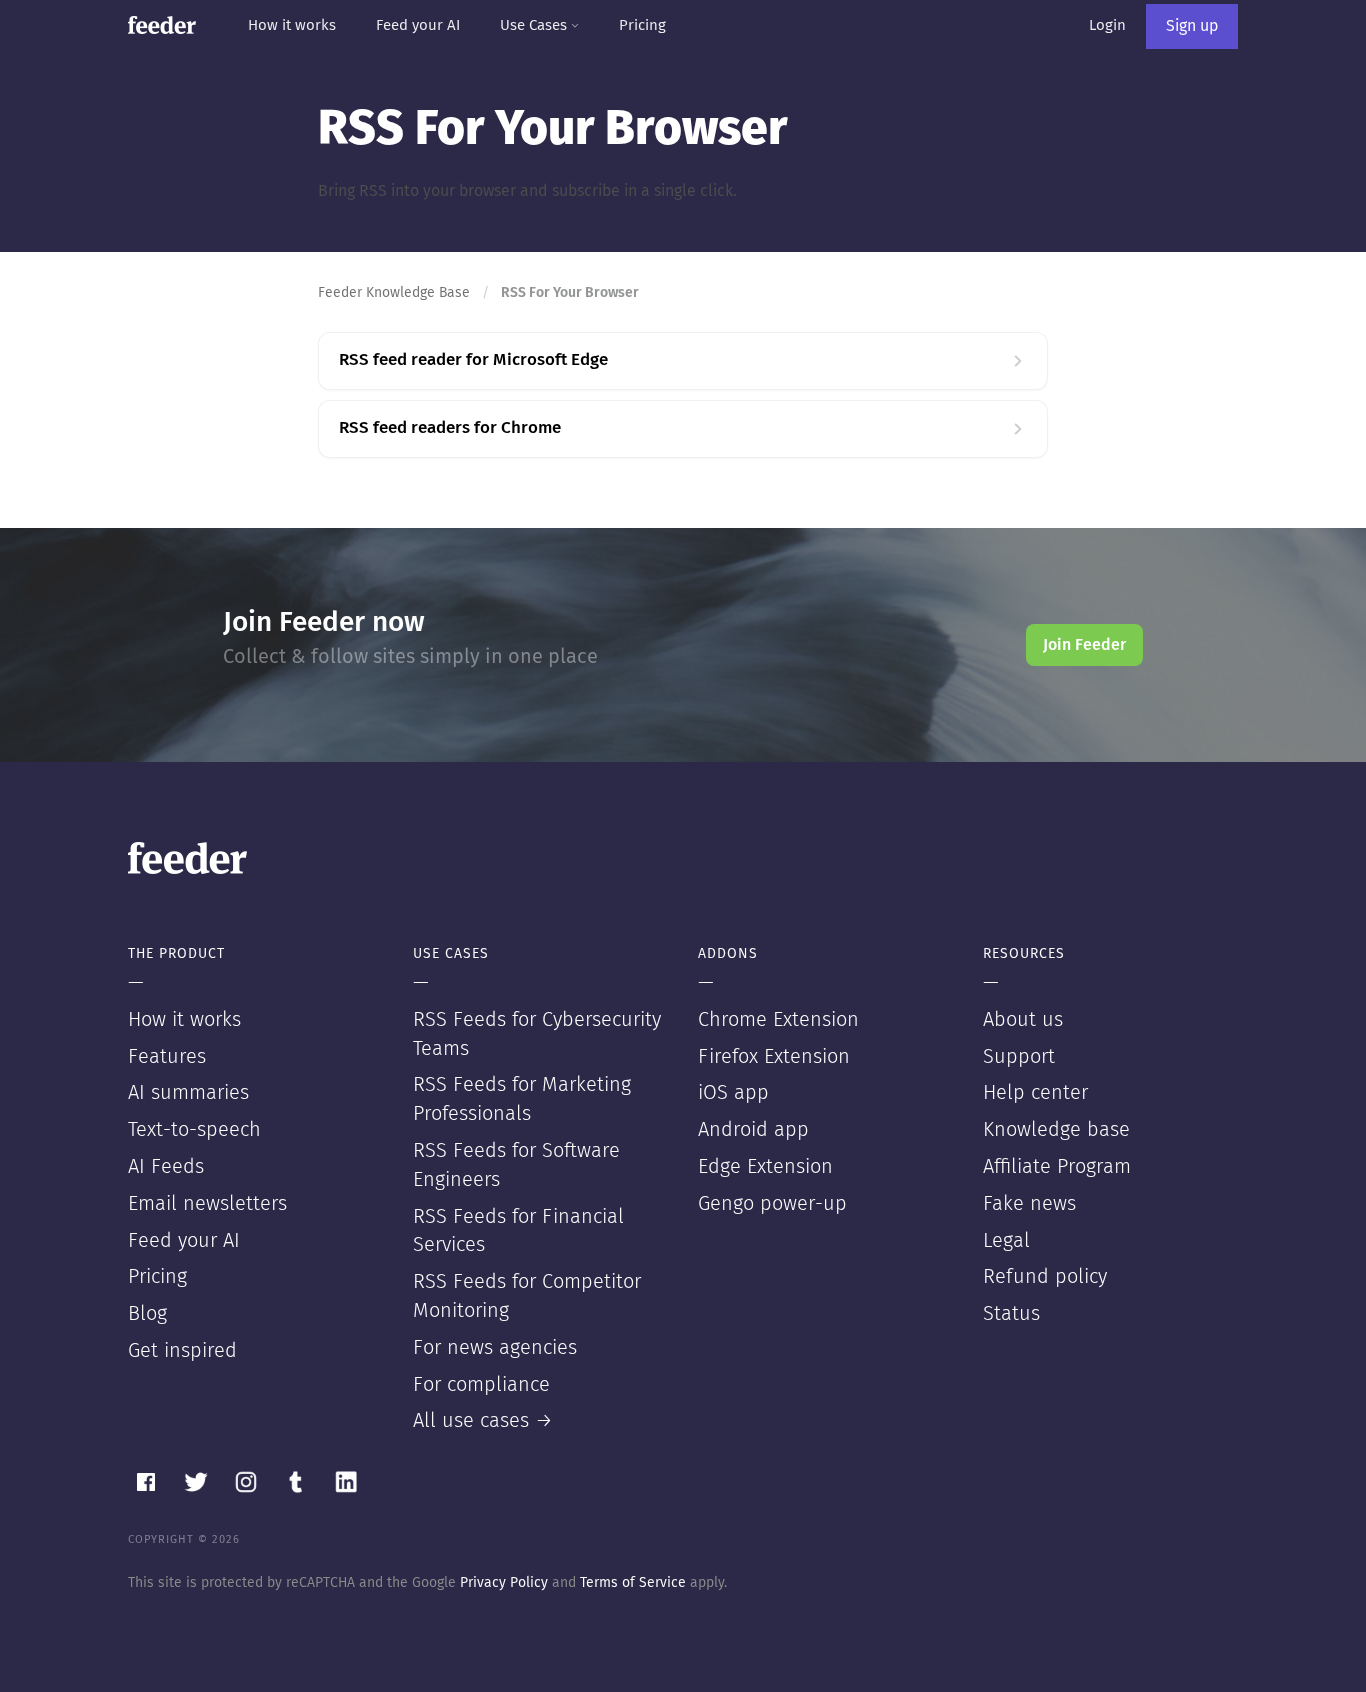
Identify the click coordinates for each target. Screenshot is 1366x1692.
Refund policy (1045, 1277)
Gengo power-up (772, 1204)
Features (167, 1057)
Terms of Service (633, 1583)
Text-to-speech (194, 1130)
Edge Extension (765, 1167)
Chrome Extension (778, 1020)
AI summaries (188, 1093)
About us (1023, 1020)
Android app (753, 1130)
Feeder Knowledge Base (394, 293)
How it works (292, 25)
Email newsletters (207, 1204)
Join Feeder (1084, 645)
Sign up (1192, 26)
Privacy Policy (504, 1583)
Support (1019, 1057)
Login (1107, 25)
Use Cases (535, 25)
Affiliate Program (1057, 1167)
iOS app (733, 1093)
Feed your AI (418, 25)
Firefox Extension (774, 1057)
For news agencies (495, 1348)
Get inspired (182, 1351)
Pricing (642, 25)
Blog (147, 1314)
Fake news (1029, 1204)
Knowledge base (1056, 1130)
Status (1011, 1314)
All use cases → (483, 1421)
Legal (1006, 1241)
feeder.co (162, 25)
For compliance (481, 1385)
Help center (1035, 1093)
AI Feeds (166, 1167)
